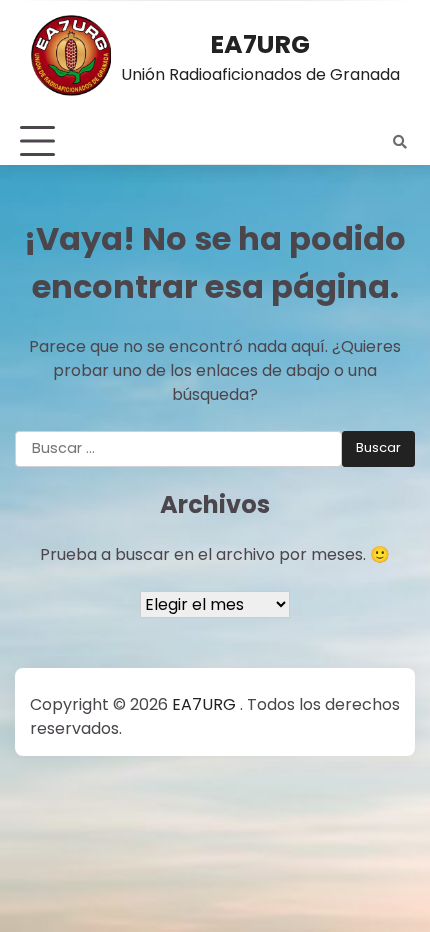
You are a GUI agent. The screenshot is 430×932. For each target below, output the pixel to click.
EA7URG (260, 44)
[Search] (400, 142)
